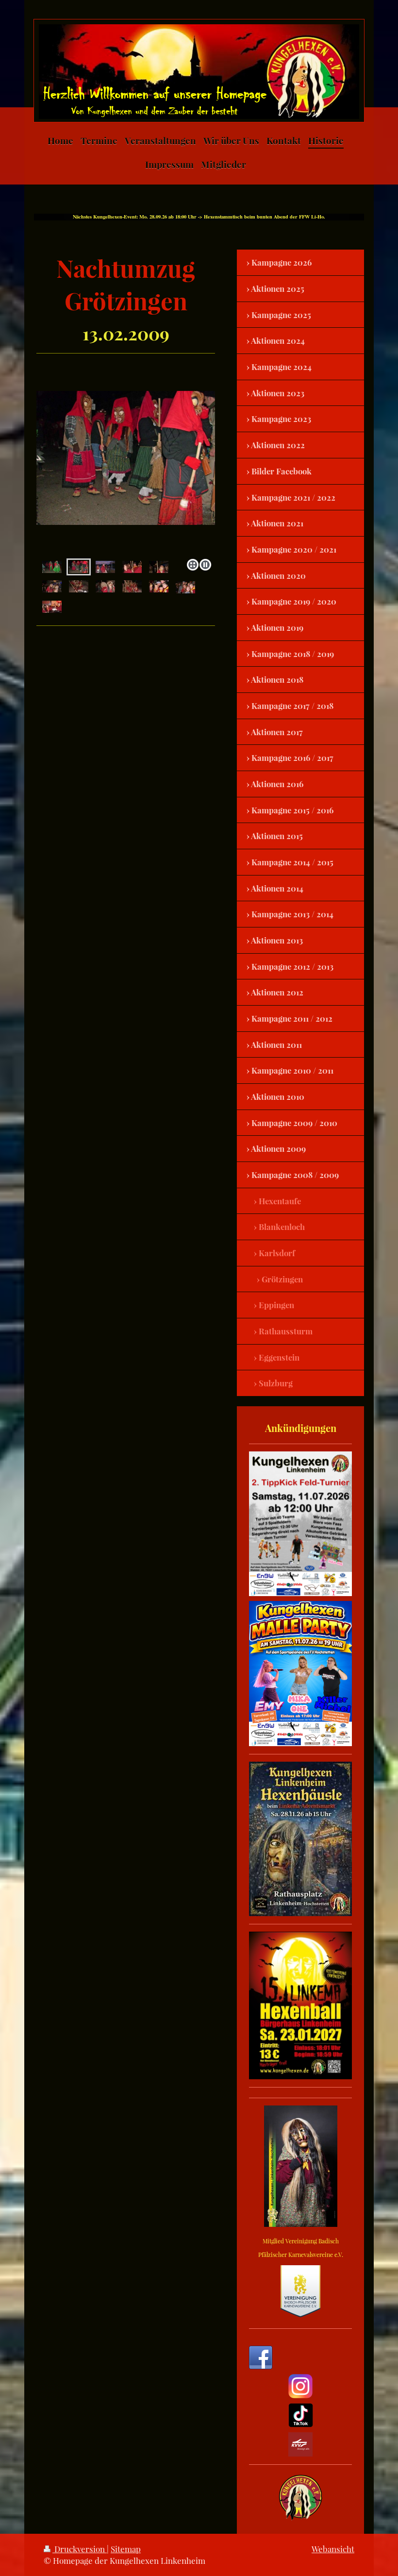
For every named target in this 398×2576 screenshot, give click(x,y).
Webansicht (333, 2549)
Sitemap (126, 2549)
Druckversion (80, 2549)
